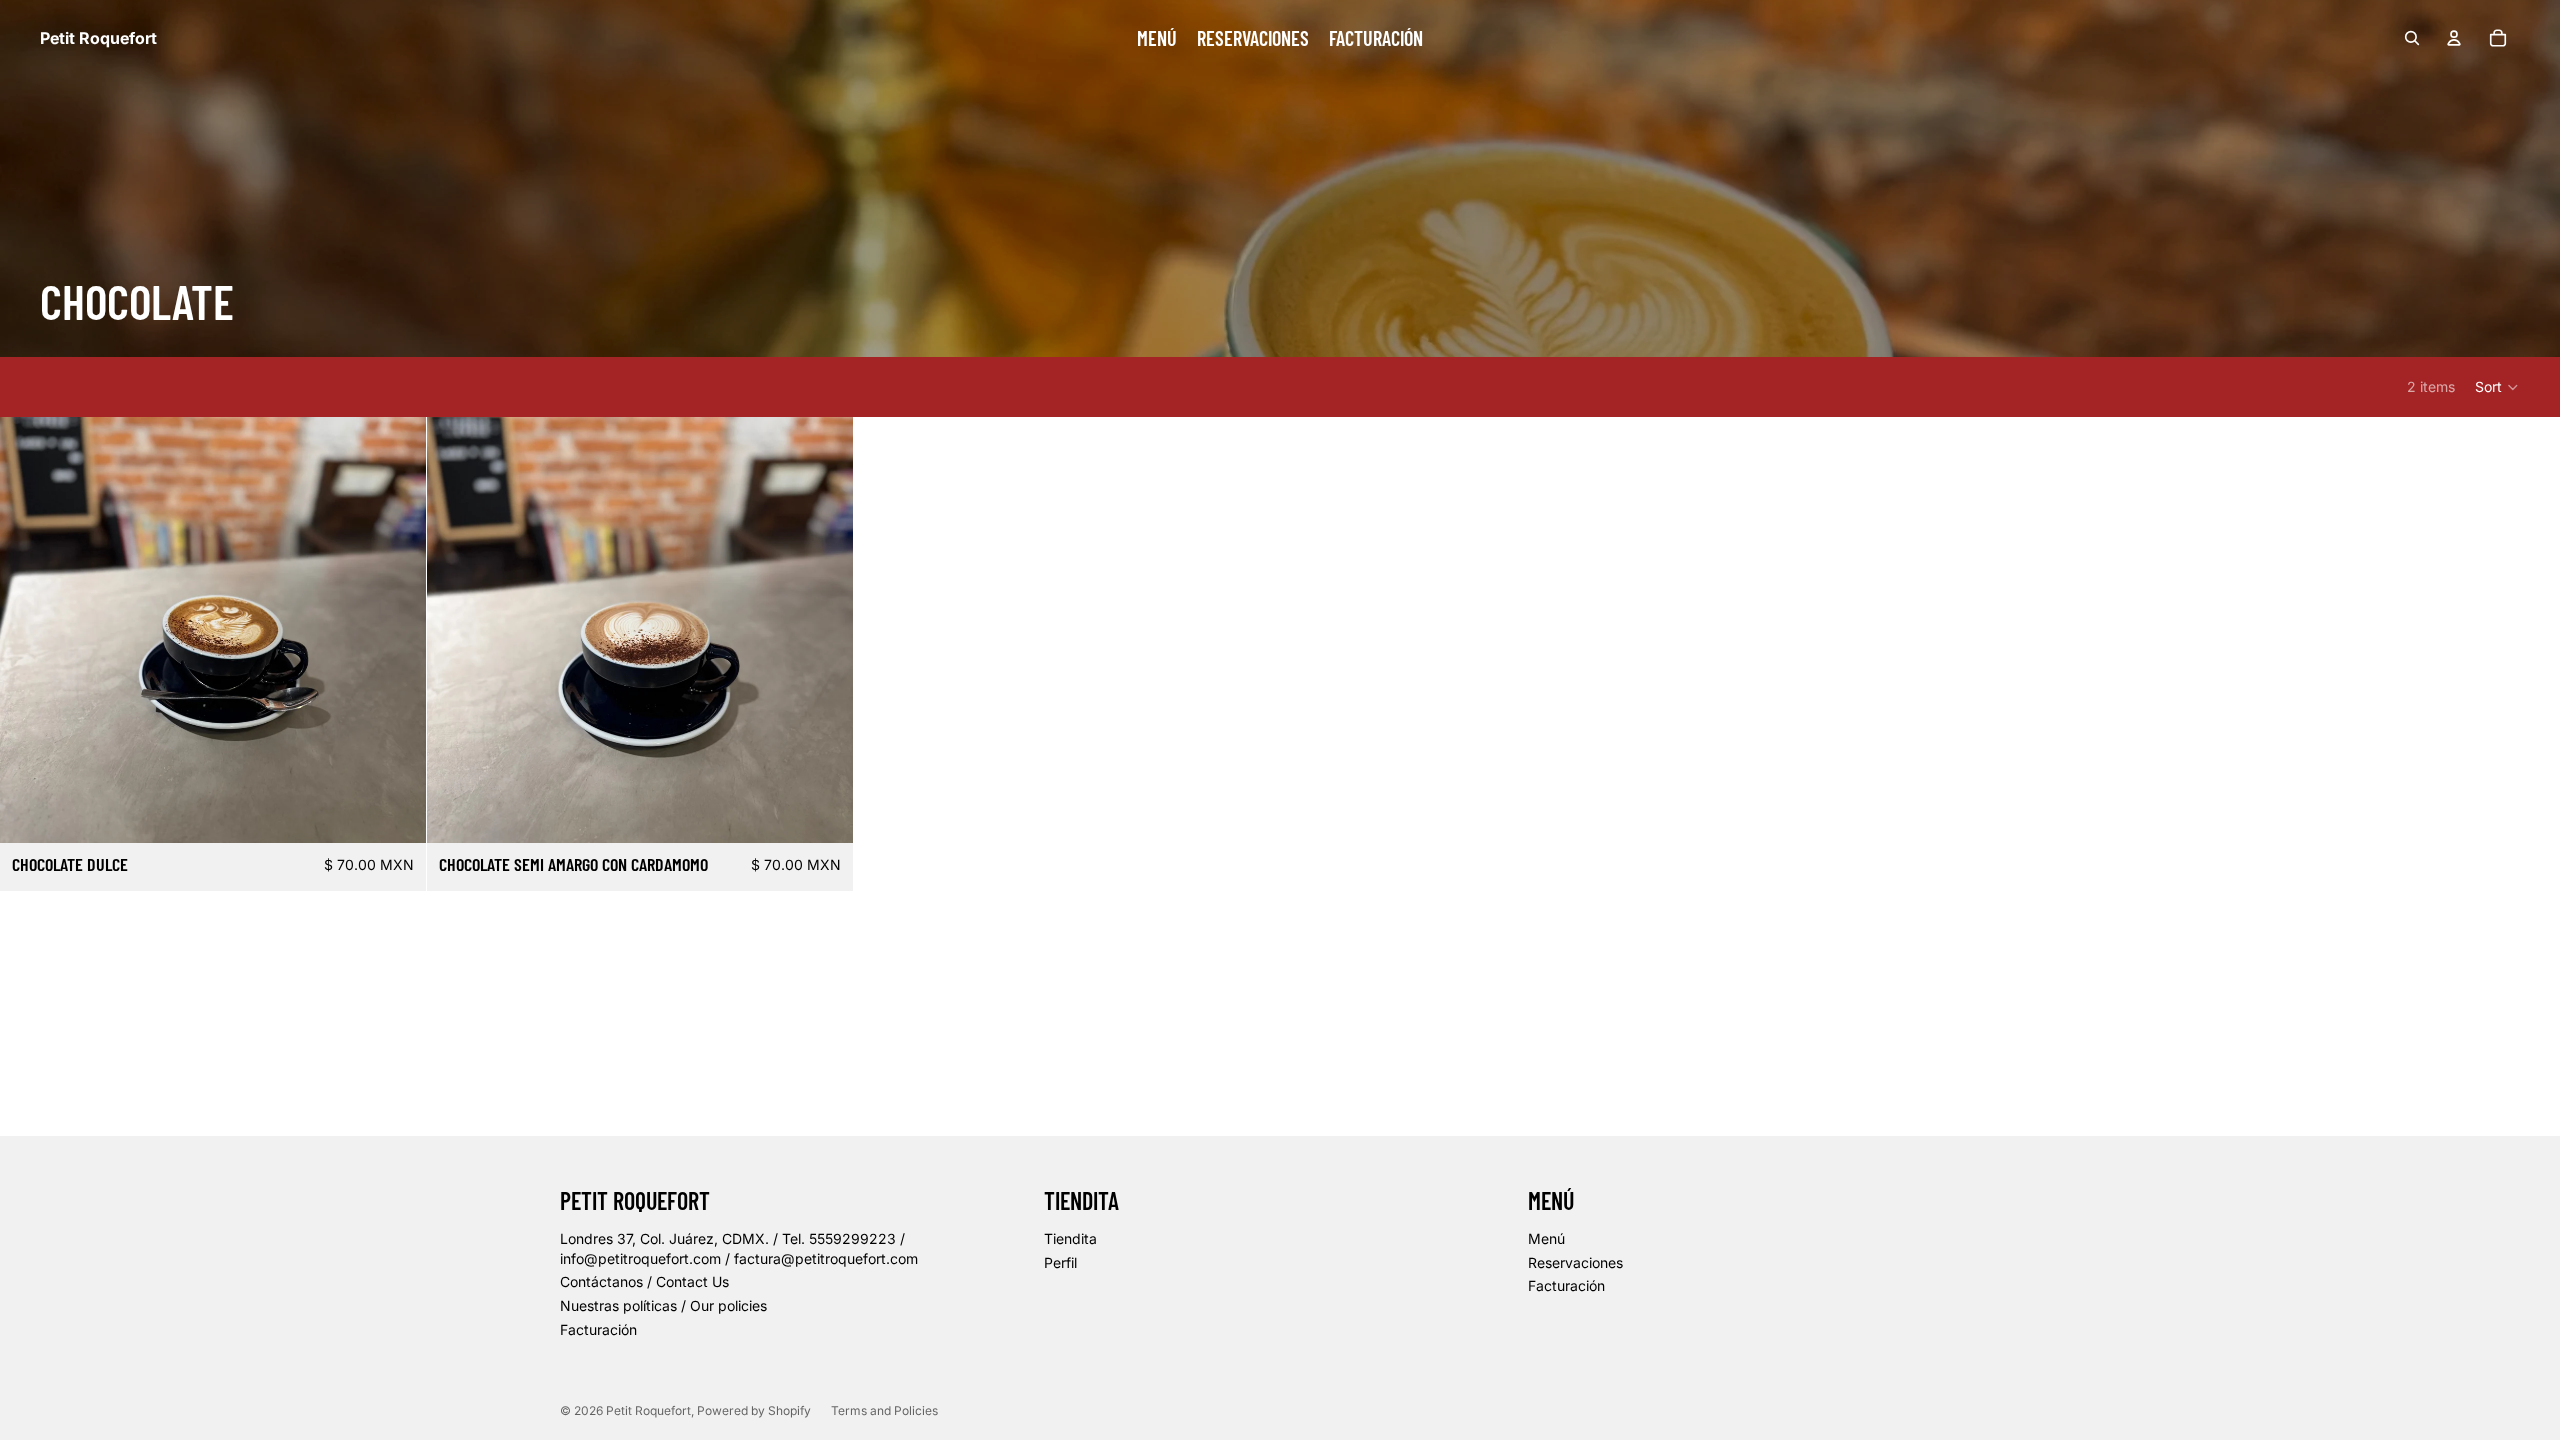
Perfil (1060, 1262)
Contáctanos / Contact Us (644, 1281)
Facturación (598, 1329)
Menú (1546, 1238)
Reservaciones (1575, 1262)
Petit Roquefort (648, 1410)
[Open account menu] (2454, 38)
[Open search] (2412, 38)
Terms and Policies (884, 1410)
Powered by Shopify (754, 1410)
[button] (2497, 387)
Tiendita (1070, 1238)
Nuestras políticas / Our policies (663, 1305)
